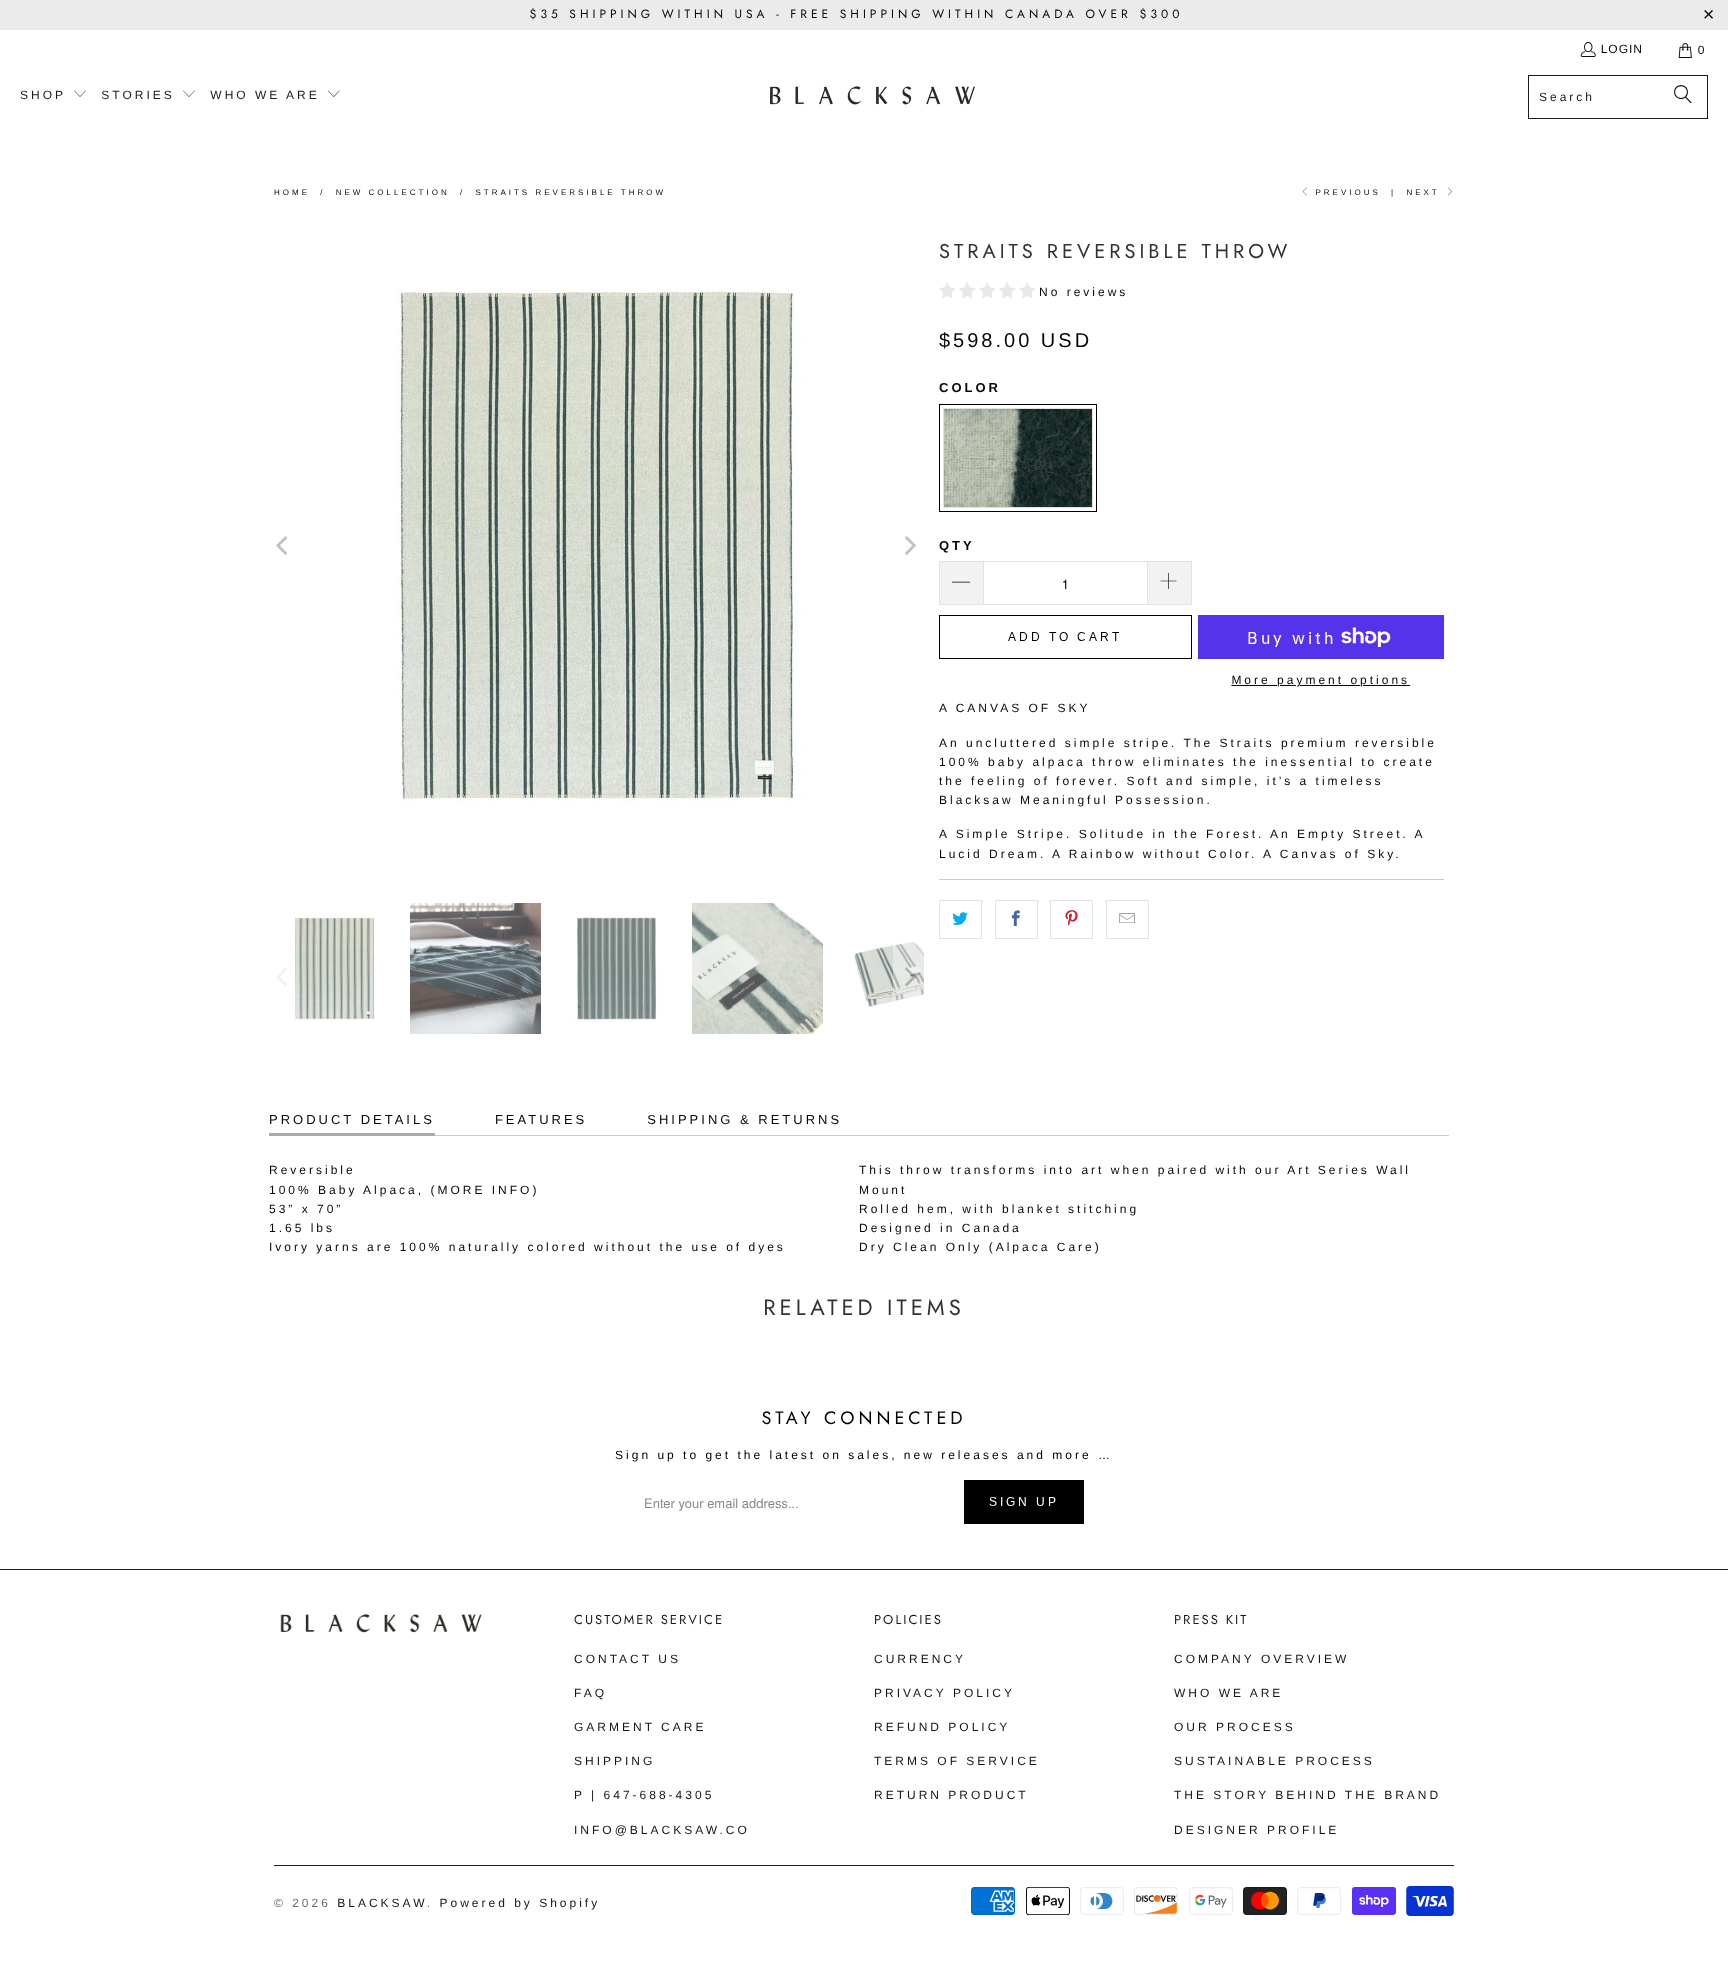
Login (1622, 49)
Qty (957, 545)
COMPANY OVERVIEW (1261, 1659)
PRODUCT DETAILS (352, 1119)
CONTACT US (627, 1659)
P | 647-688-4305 (644, 1795)
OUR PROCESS (1235, 1727)
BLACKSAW (382, 1903)
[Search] (1683, 97)
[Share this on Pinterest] (1071, 919)
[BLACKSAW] (872, 96)
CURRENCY (920, 1659)
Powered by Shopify (519, 1903)
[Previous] (284, 545)
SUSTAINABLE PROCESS (1274, 1761)
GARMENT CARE (640, 1727)
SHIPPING (614, 1761)
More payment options (1320, 680)
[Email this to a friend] (1127, 919)
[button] (54, 96)
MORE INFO (484, 1190)
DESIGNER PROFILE (1256, 1830)
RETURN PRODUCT (951, 1795)
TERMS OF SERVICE (957, 1761)
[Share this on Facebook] (1016, 919)
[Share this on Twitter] (960, 919)
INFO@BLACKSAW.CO (662, 1830)
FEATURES (541, 1119)
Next (1425, 192)
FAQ (590, 1693)
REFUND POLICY (942, 1727)
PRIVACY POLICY (944, 1693)
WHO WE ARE (1228, 1693)
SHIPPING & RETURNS (744, 1119)
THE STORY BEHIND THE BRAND (1307, 1795)
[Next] (909, 545)
